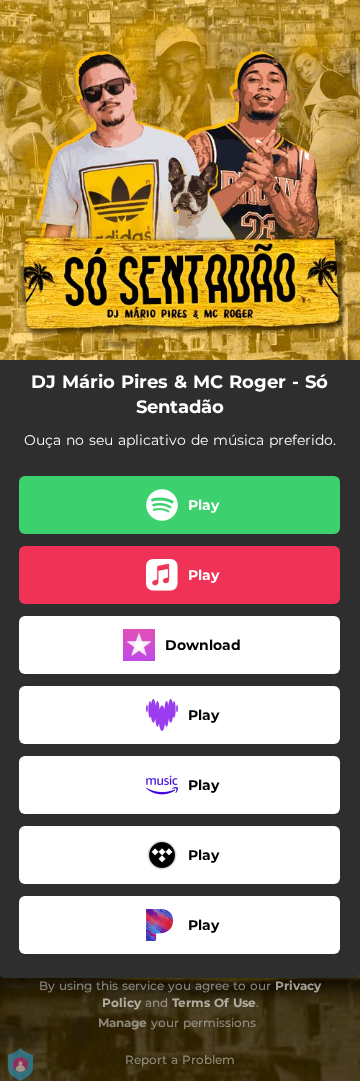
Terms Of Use (214, 1002)
